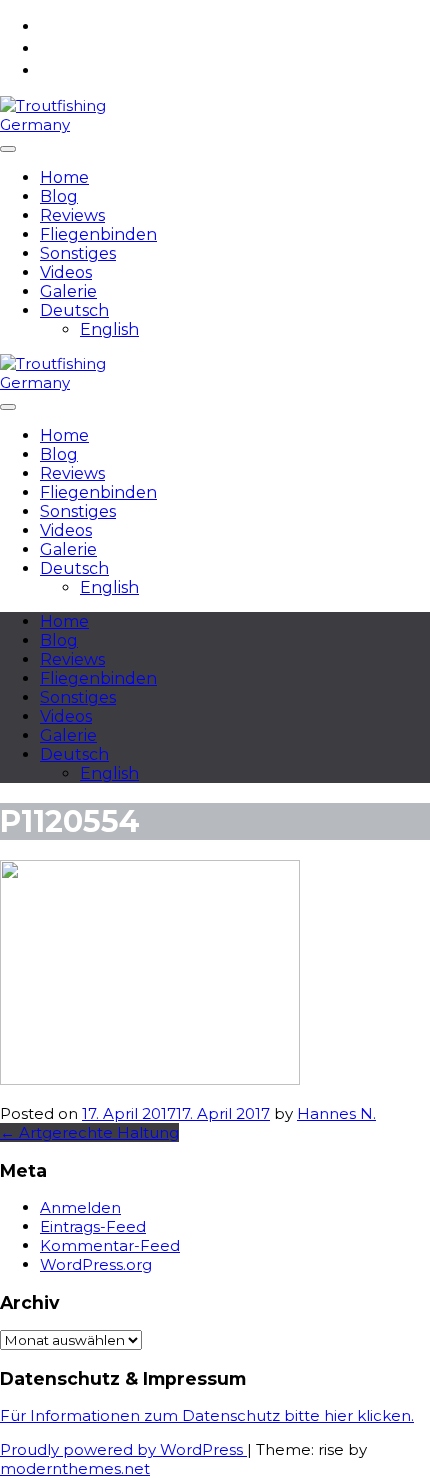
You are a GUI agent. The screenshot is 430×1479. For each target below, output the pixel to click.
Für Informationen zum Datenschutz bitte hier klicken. (207, 1415)
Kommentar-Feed (110, 1245)
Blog (59, 196)
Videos (66, 272)
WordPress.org (96, 1264)
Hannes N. (336, 1113)
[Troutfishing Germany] (64, 124)
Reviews (72, 215)
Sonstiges (78, 253)
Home (64, 177)
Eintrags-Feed (93, 1226)
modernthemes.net (75, 1468)
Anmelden (80, 1207)
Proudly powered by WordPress (123, 1449)
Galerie (68, 291)
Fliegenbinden (98, 234)
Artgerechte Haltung (89, 1132)
